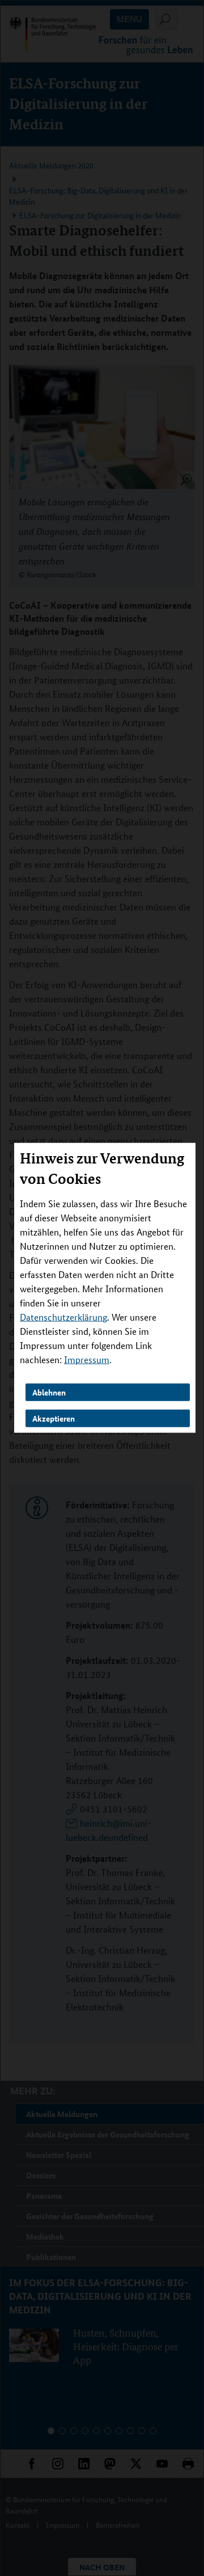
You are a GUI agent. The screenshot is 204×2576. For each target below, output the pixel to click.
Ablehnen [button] (49, 1392)
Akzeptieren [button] (54, 1418)
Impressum (87, 1359)
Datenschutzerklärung (63, 1317)
